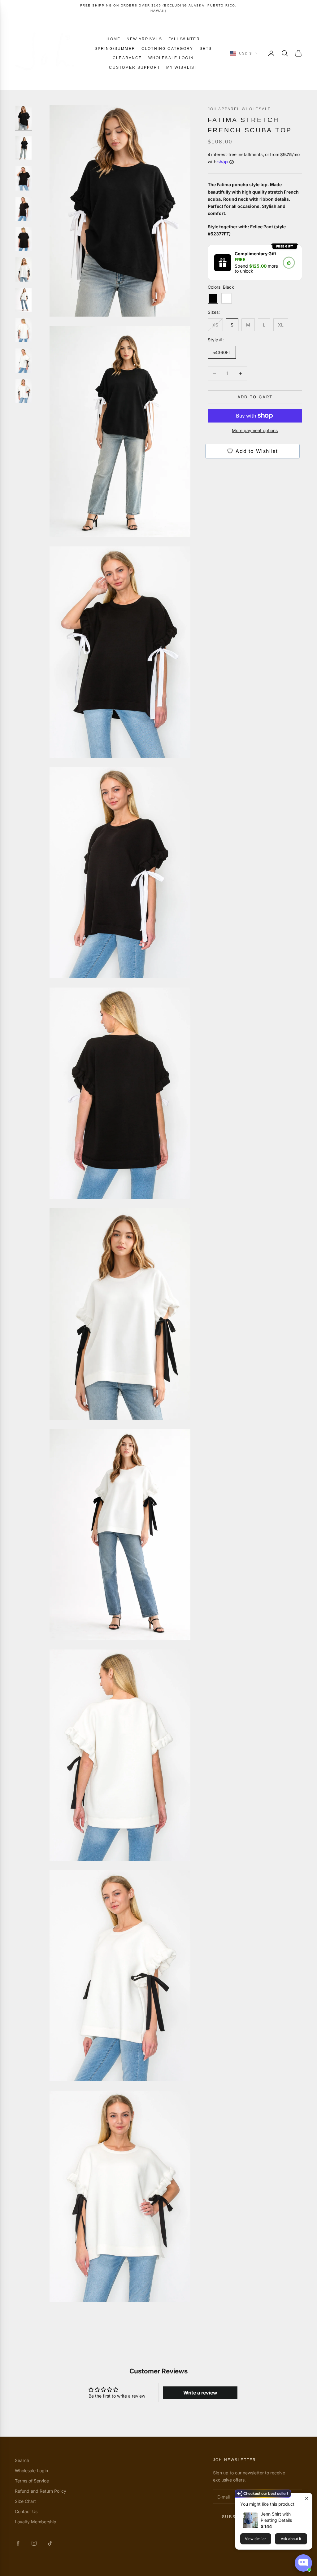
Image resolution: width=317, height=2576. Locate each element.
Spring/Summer (115, 49)
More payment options (255, 430)
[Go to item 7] (24, 300)
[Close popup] (307, 2498)
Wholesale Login (171, 58)
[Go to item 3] (24, 178)
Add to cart (255, 397)
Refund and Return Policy (41, 2491)
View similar (256, 2539)
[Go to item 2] (24, 148)
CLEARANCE (127, 58)
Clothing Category (167, 49)
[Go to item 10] (24, 391)
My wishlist (182, 68)
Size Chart (25, 2501)
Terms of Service (32, 2481)
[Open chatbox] (303, 2563)
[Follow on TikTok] (50, 2543)
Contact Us (26, 2511)
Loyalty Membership (36, 2522)
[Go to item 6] (24, 269)
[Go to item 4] (24, 209)
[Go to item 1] (24, 118)
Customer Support (135, 68)
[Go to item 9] (24, 361)
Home (113, 39)
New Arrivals (144, 39)
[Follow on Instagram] (34, 2543)
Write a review (200, 2393)
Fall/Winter (184, 39)
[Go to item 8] (24, 330)
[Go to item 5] (24, 239)
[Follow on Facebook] (18, 2543)
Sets (206, 49)
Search (22, 2460)
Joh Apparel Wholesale (239, 109)
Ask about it (291, 2539)
